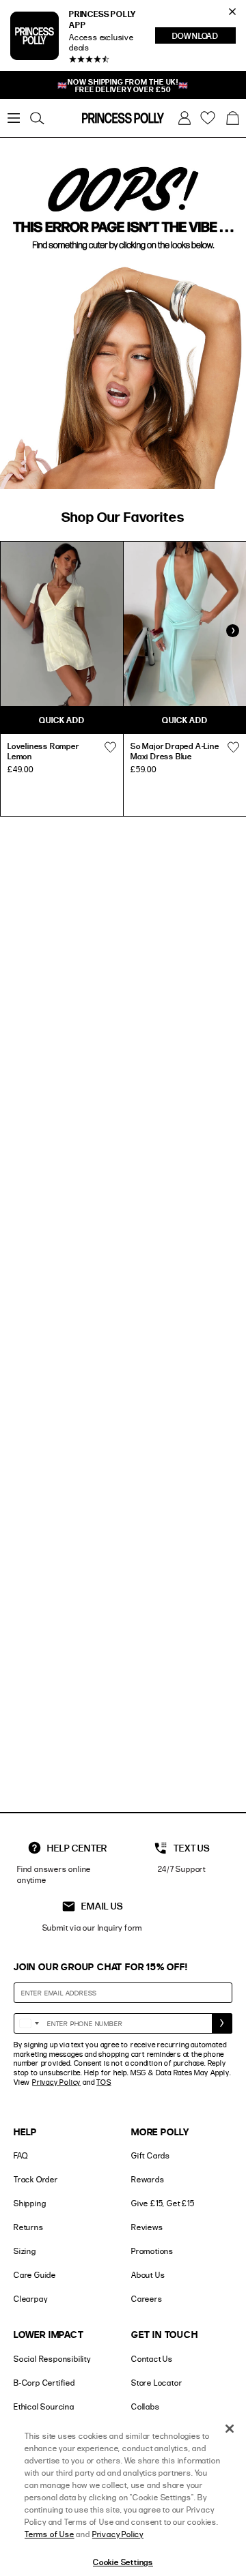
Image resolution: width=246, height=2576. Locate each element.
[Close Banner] (232, 12)
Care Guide (35, 2275)
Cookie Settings (123, 2562)
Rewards (148, 2179)
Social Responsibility (52, 2359)
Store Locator (156, 2383)
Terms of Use (50, 2534)
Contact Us (152, 2359)
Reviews (147, 2227)
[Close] (230, 2429)
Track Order (36, 2179)
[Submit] (222, 2023)
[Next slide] (232, 631)
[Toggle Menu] (14, 118)
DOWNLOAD (204, 37)
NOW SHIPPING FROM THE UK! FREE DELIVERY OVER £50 (123, 85)
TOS (104, 2082)
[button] (232, 118)
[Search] (37, 118)
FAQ (20, 2155)
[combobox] (29, 2023)
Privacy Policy (56, 2082)
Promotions (152, 2251)
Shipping (30, 2203)
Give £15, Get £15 (163, 2203)
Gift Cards (151, 2155)
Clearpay (30, 2299)
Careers (147, 2299)
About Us (148, 2275)
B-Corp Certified (44, 2383)
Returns (29, 2227)
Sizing (25, 2251)
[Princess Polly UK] (123, 118)
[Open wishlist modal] (110, 748)
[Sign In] (184, 118)
